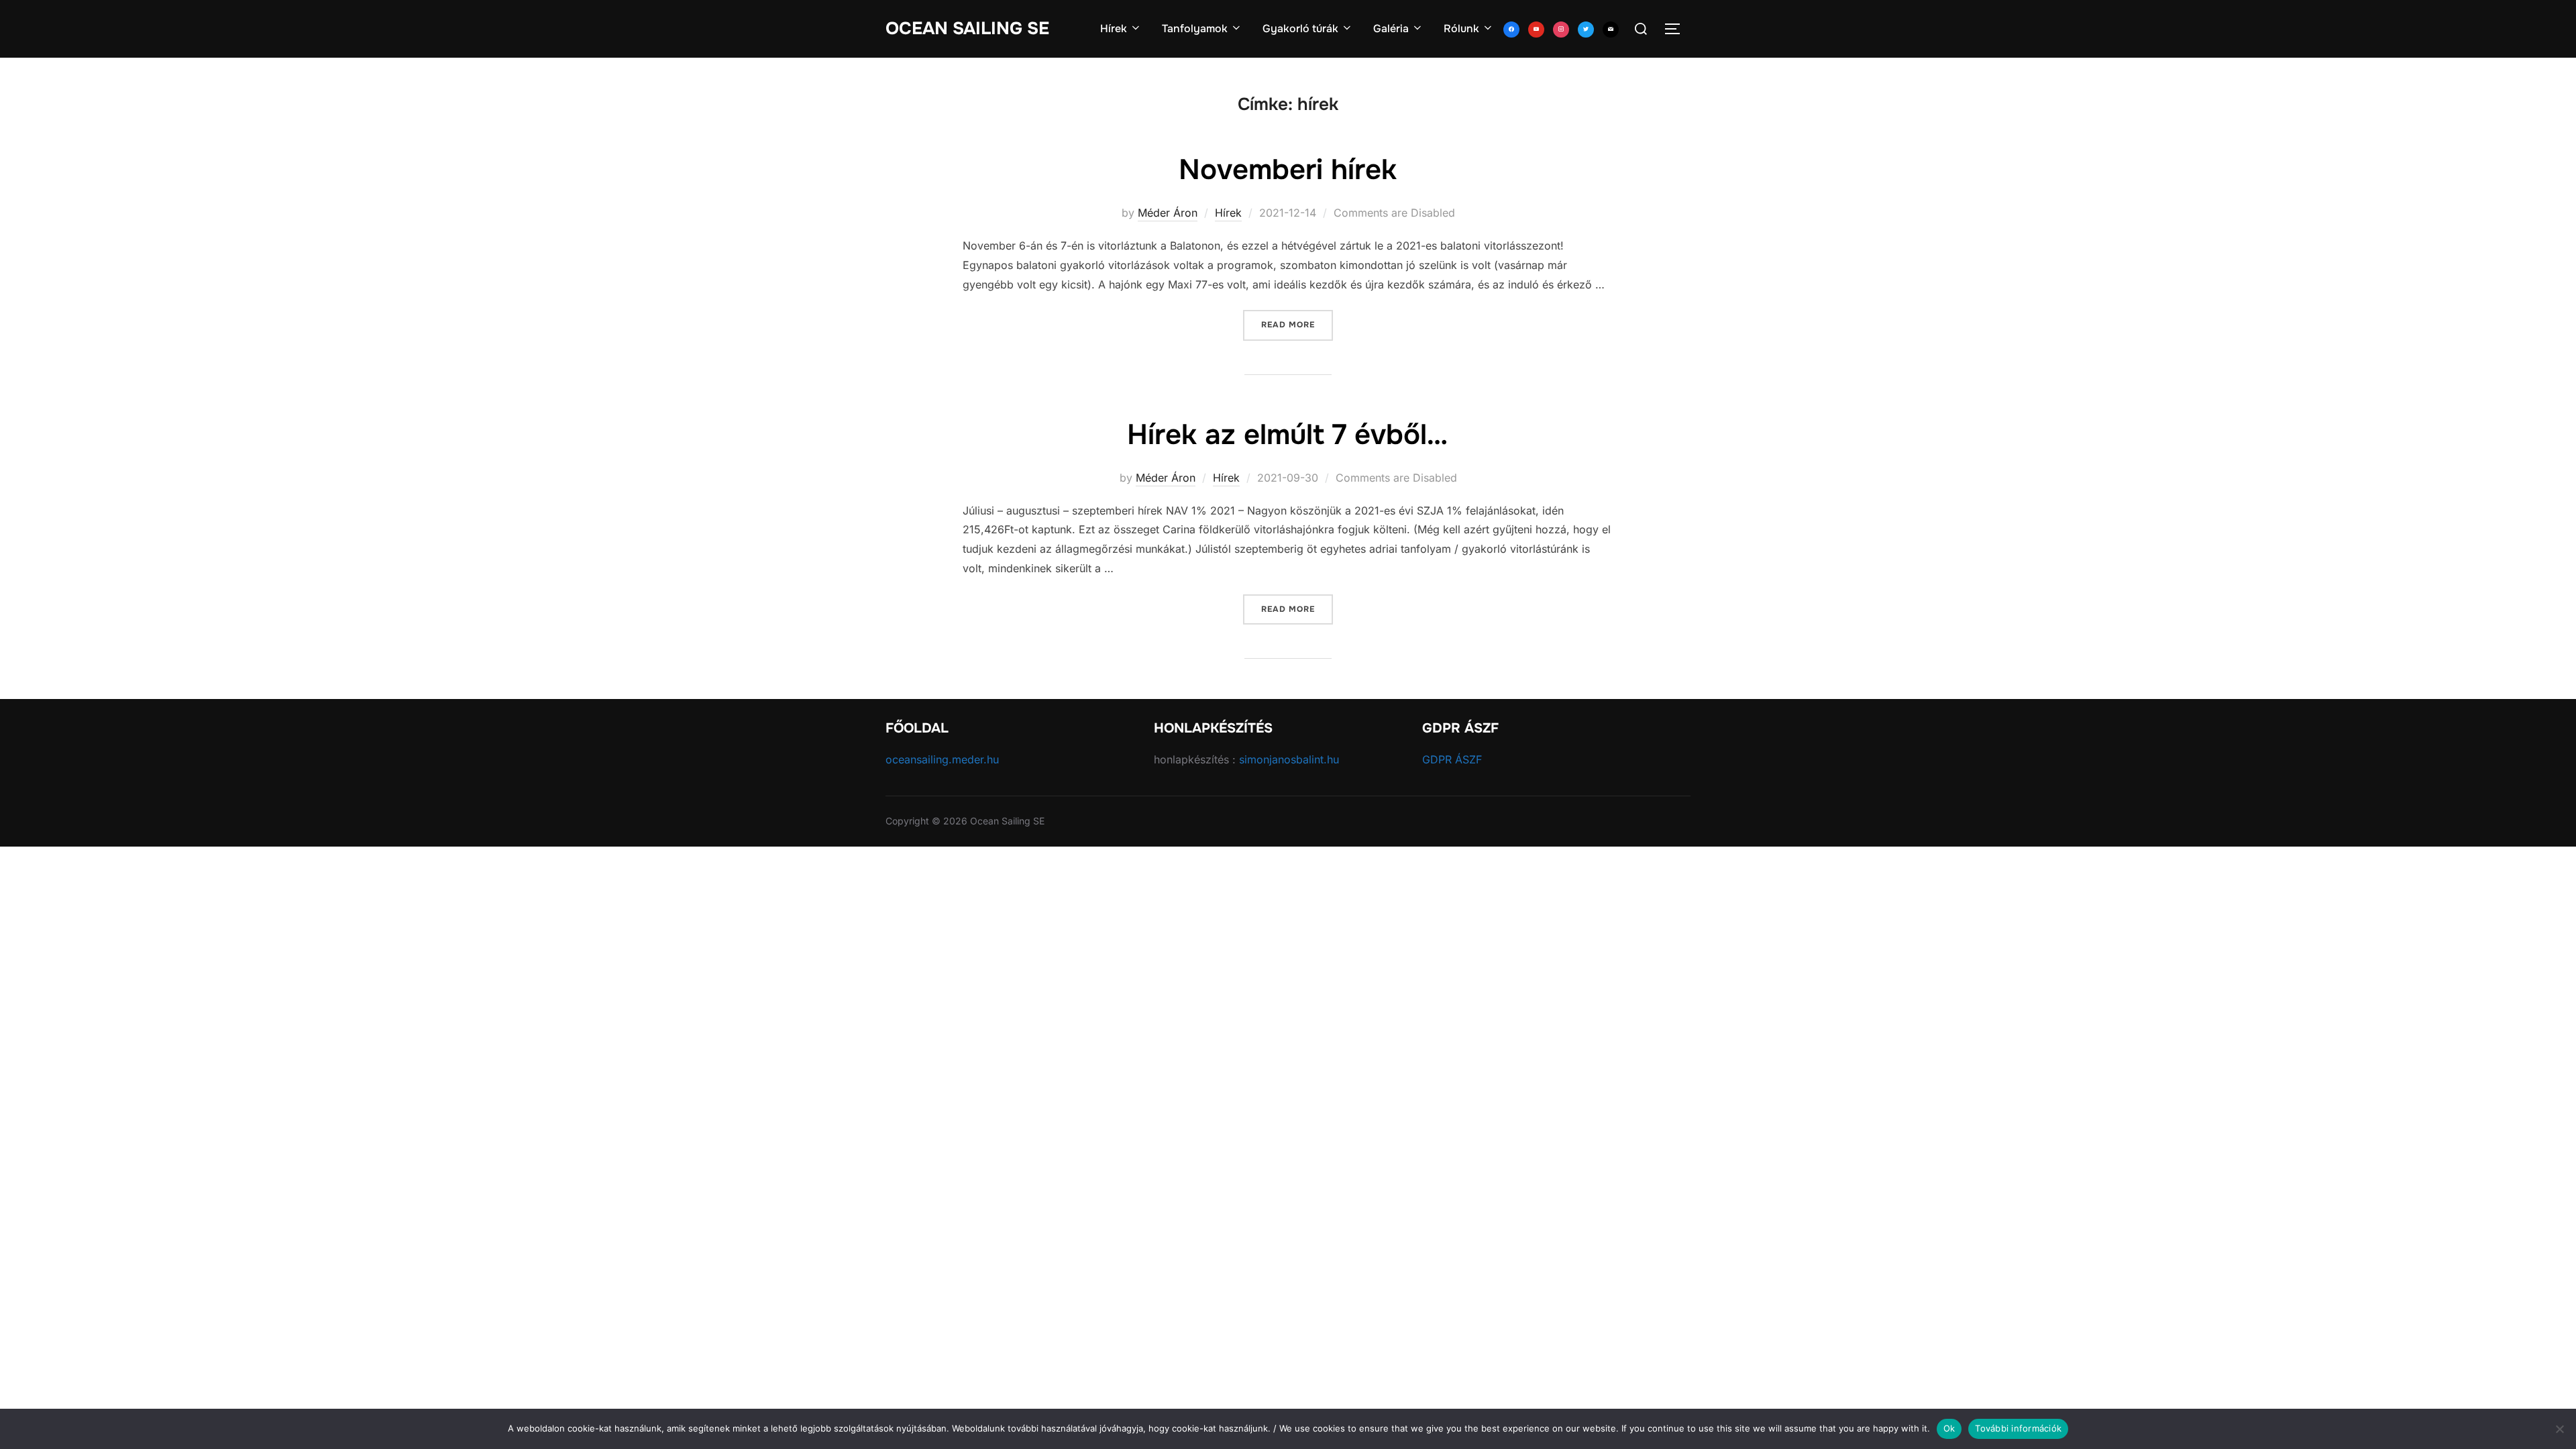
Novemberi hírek (1288, 170)
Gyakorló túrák (1300, 29)
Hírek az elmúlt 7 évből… (1287, 435)
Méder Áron (1168, 213)
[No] (2559, 1429)
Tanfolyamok (1195, 29)
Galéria (1391, 29)
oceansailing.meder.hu (942, 759)
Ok (1949, 1428)
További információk (2018, 1428)
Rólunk (1461, 29)
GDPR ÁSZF (1452, 759)
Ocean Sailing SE (967, 29)
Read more (1297, 324)
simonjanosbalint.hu (1289, 759)
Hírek (1114, 29)
